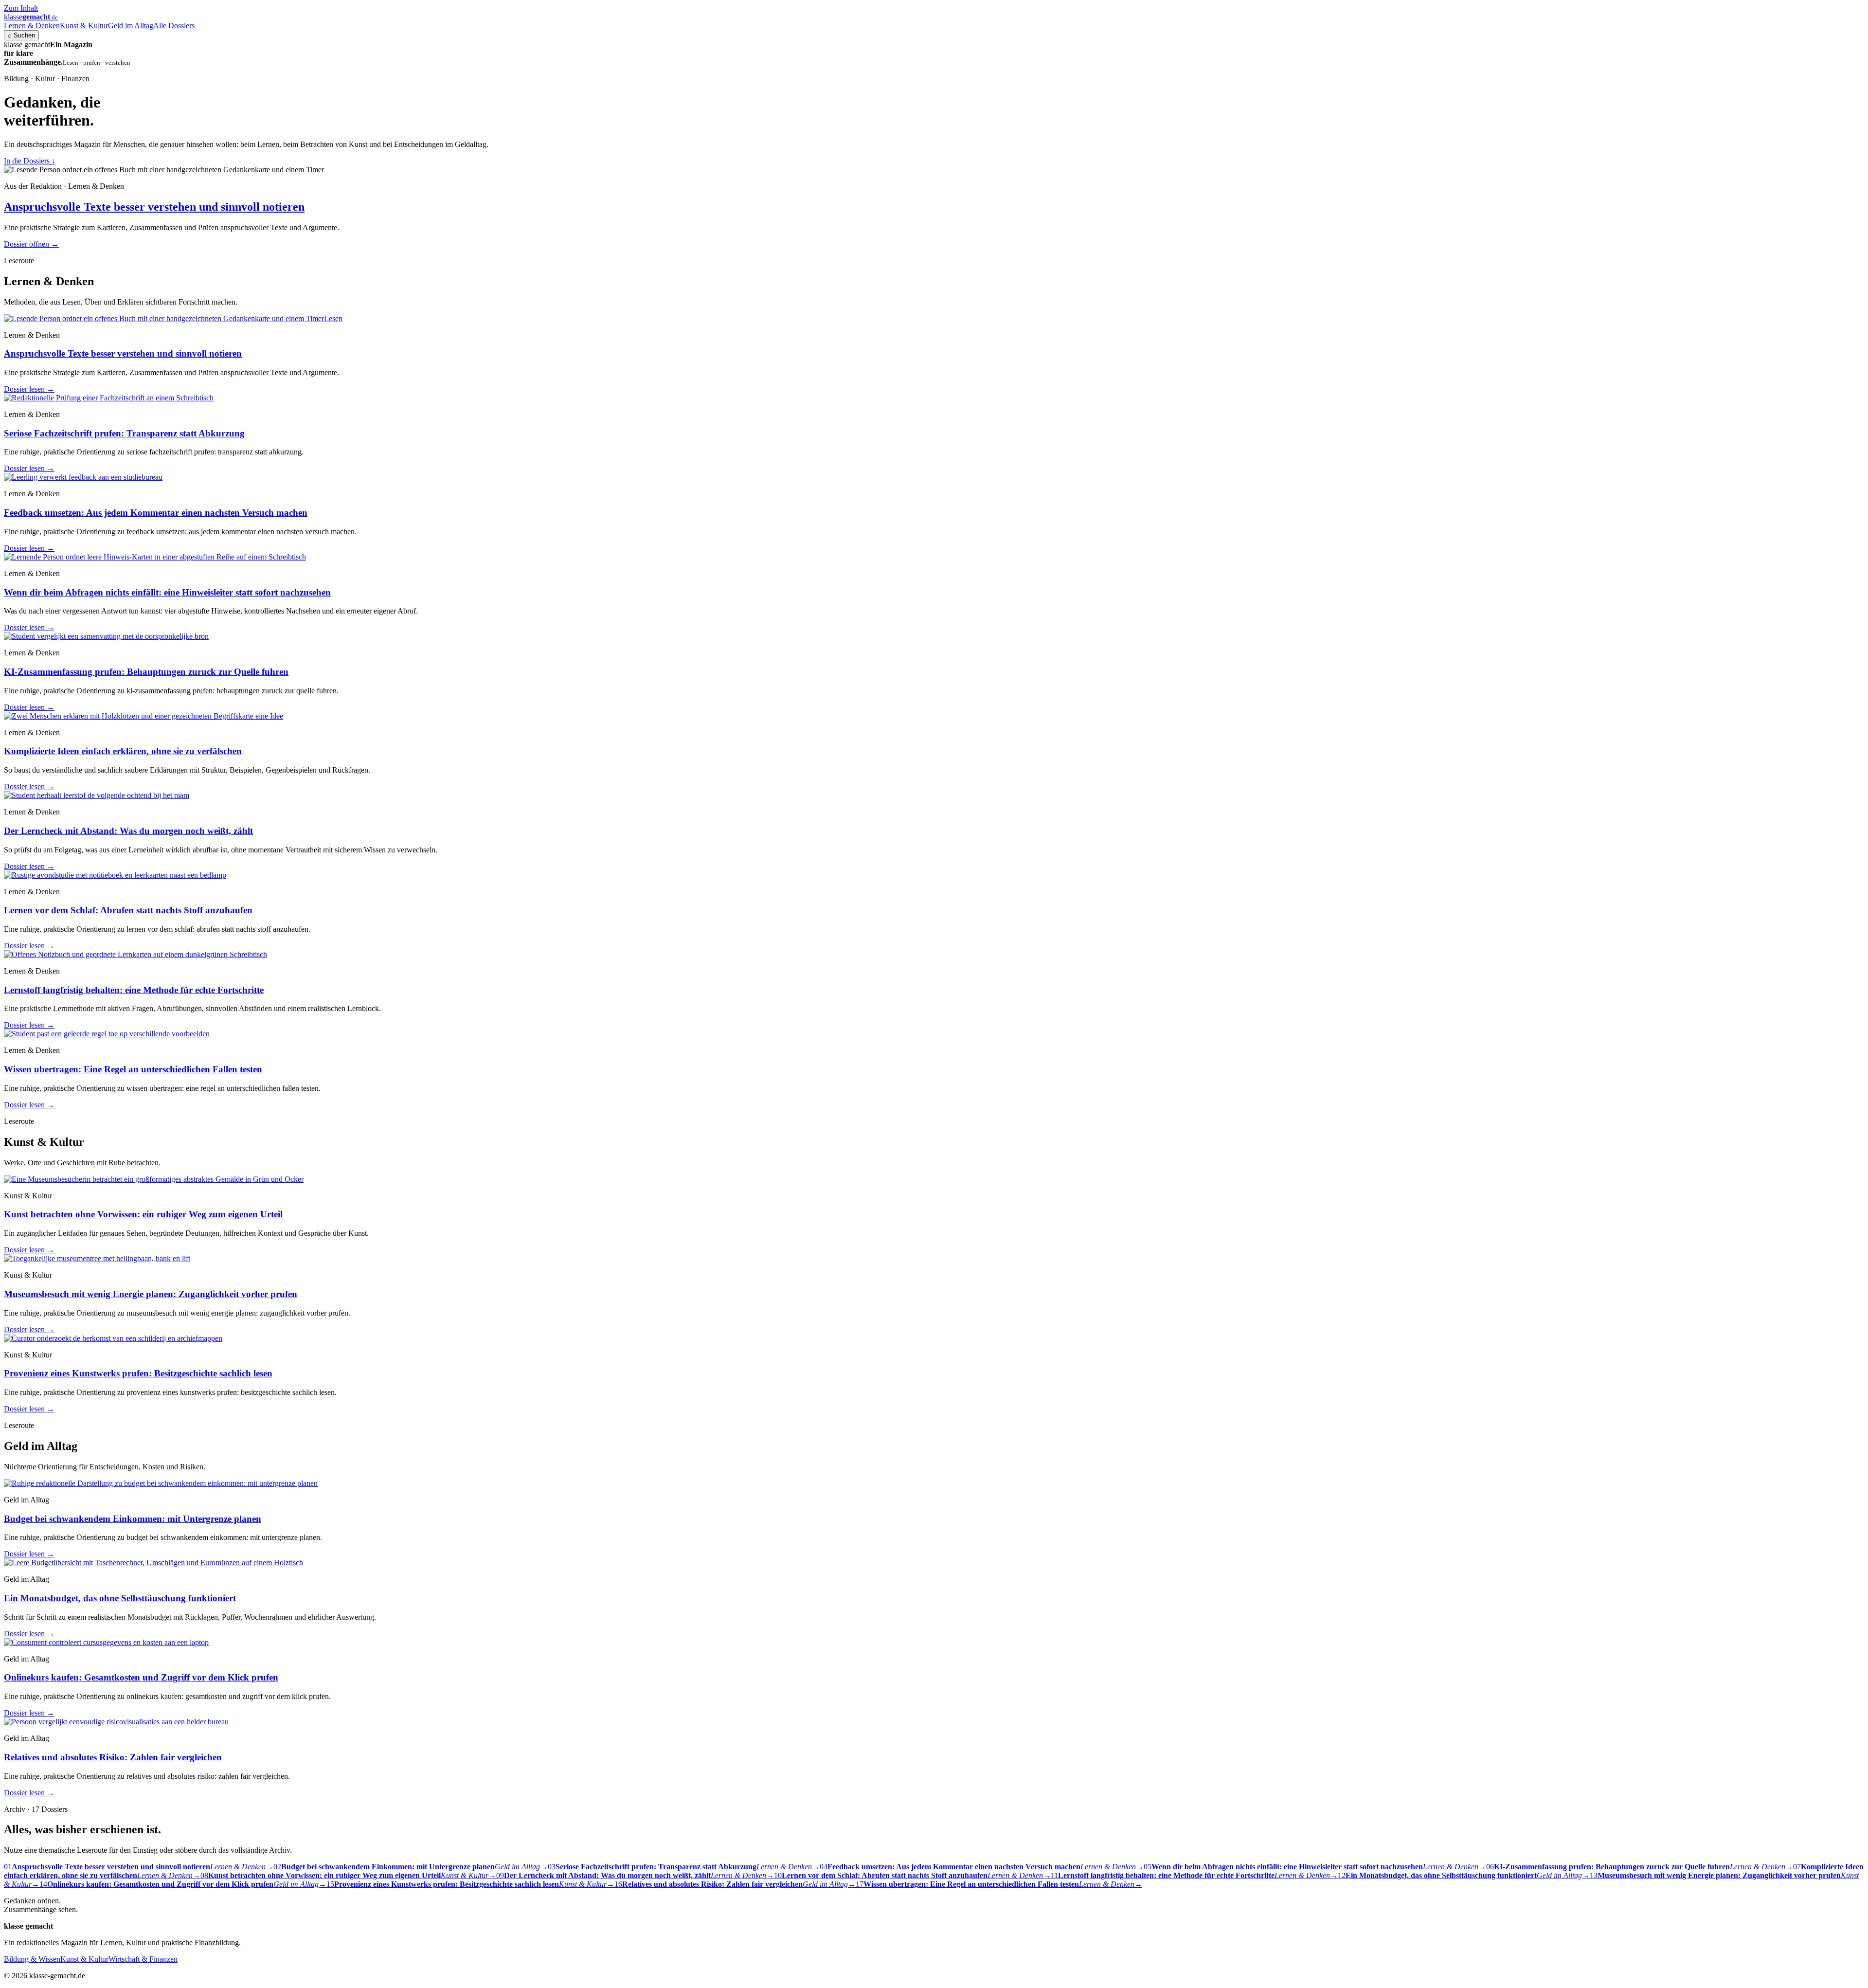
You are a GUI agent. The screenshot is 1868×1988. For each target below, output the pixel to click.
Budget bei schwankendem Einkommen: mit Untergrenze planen (133, 1519)
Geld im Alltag (131, 26)
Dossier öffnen (31, 244)
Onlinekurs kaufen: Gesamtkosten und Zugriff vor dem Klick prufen (141, 1677)
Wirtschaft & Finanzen (143, 1959)
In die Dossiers (30, 161)
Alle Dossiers (174, 26)
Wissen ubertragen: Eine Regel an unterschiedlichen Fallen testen (133, 1069)
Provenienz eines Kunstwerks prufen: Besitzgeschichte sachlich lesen (138, 1373)
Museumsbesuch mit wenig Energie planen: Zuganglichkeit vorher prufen (151, 1294)
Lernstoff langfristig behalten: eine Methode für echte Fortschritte (134, 990)
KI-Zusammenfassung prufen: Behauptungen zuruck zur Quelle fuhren (146, 672)
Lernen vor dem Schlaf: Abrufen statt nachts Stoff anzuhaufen (128, 910)
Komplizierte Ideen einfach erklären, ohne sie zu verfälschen (123, 751)
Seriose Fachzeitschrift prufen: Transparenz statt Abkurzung (124, 433)
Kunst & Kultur (84, 26)
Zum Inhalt (21, 8)
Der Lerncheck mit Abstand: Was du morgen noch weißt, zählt (128, 831)
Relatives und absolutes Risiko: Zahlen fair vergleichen (113, 1757)
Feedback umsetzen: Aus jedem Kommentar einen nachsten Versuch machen (156, 513)
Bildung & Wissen (32, 1959)
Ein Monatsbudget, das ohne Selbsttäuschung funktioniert (120, 1598)
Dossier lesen (29, 389)
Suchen (21, 35)
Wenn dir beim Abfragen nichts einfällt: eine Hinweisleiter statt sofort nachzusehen (167, 592)
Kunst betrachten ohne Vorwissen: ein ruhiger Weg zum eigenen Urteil (143, 1214)
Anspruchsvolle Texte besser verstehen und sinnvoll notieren (154, 207)
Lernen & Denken (32, 26)
